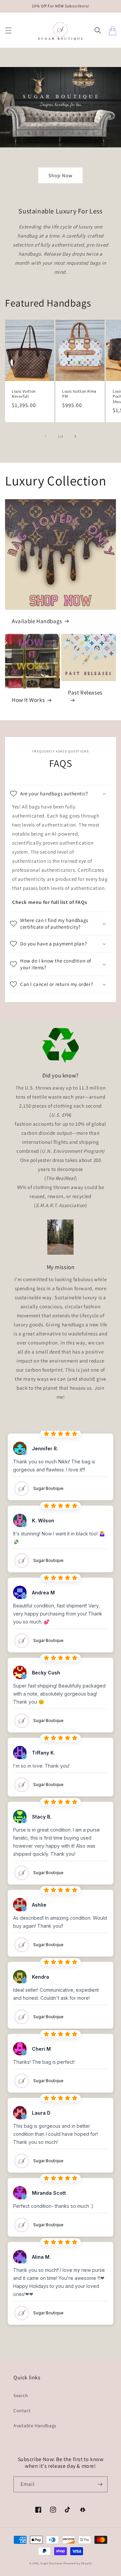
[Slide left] (46, 436)
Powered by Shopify (78, 2563)
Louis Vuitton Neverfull (24, 394)
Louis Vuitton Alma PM (79, 394)
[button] (8, 30)
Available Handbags (37, 621)
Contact (22, 2410)
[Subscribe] (100, 2484)
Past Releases (85, 692)
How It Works (28, 700)
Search (21, 2395)
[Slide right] (75, 436)
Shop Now (61, 175)
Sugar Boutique (52, 2563)
